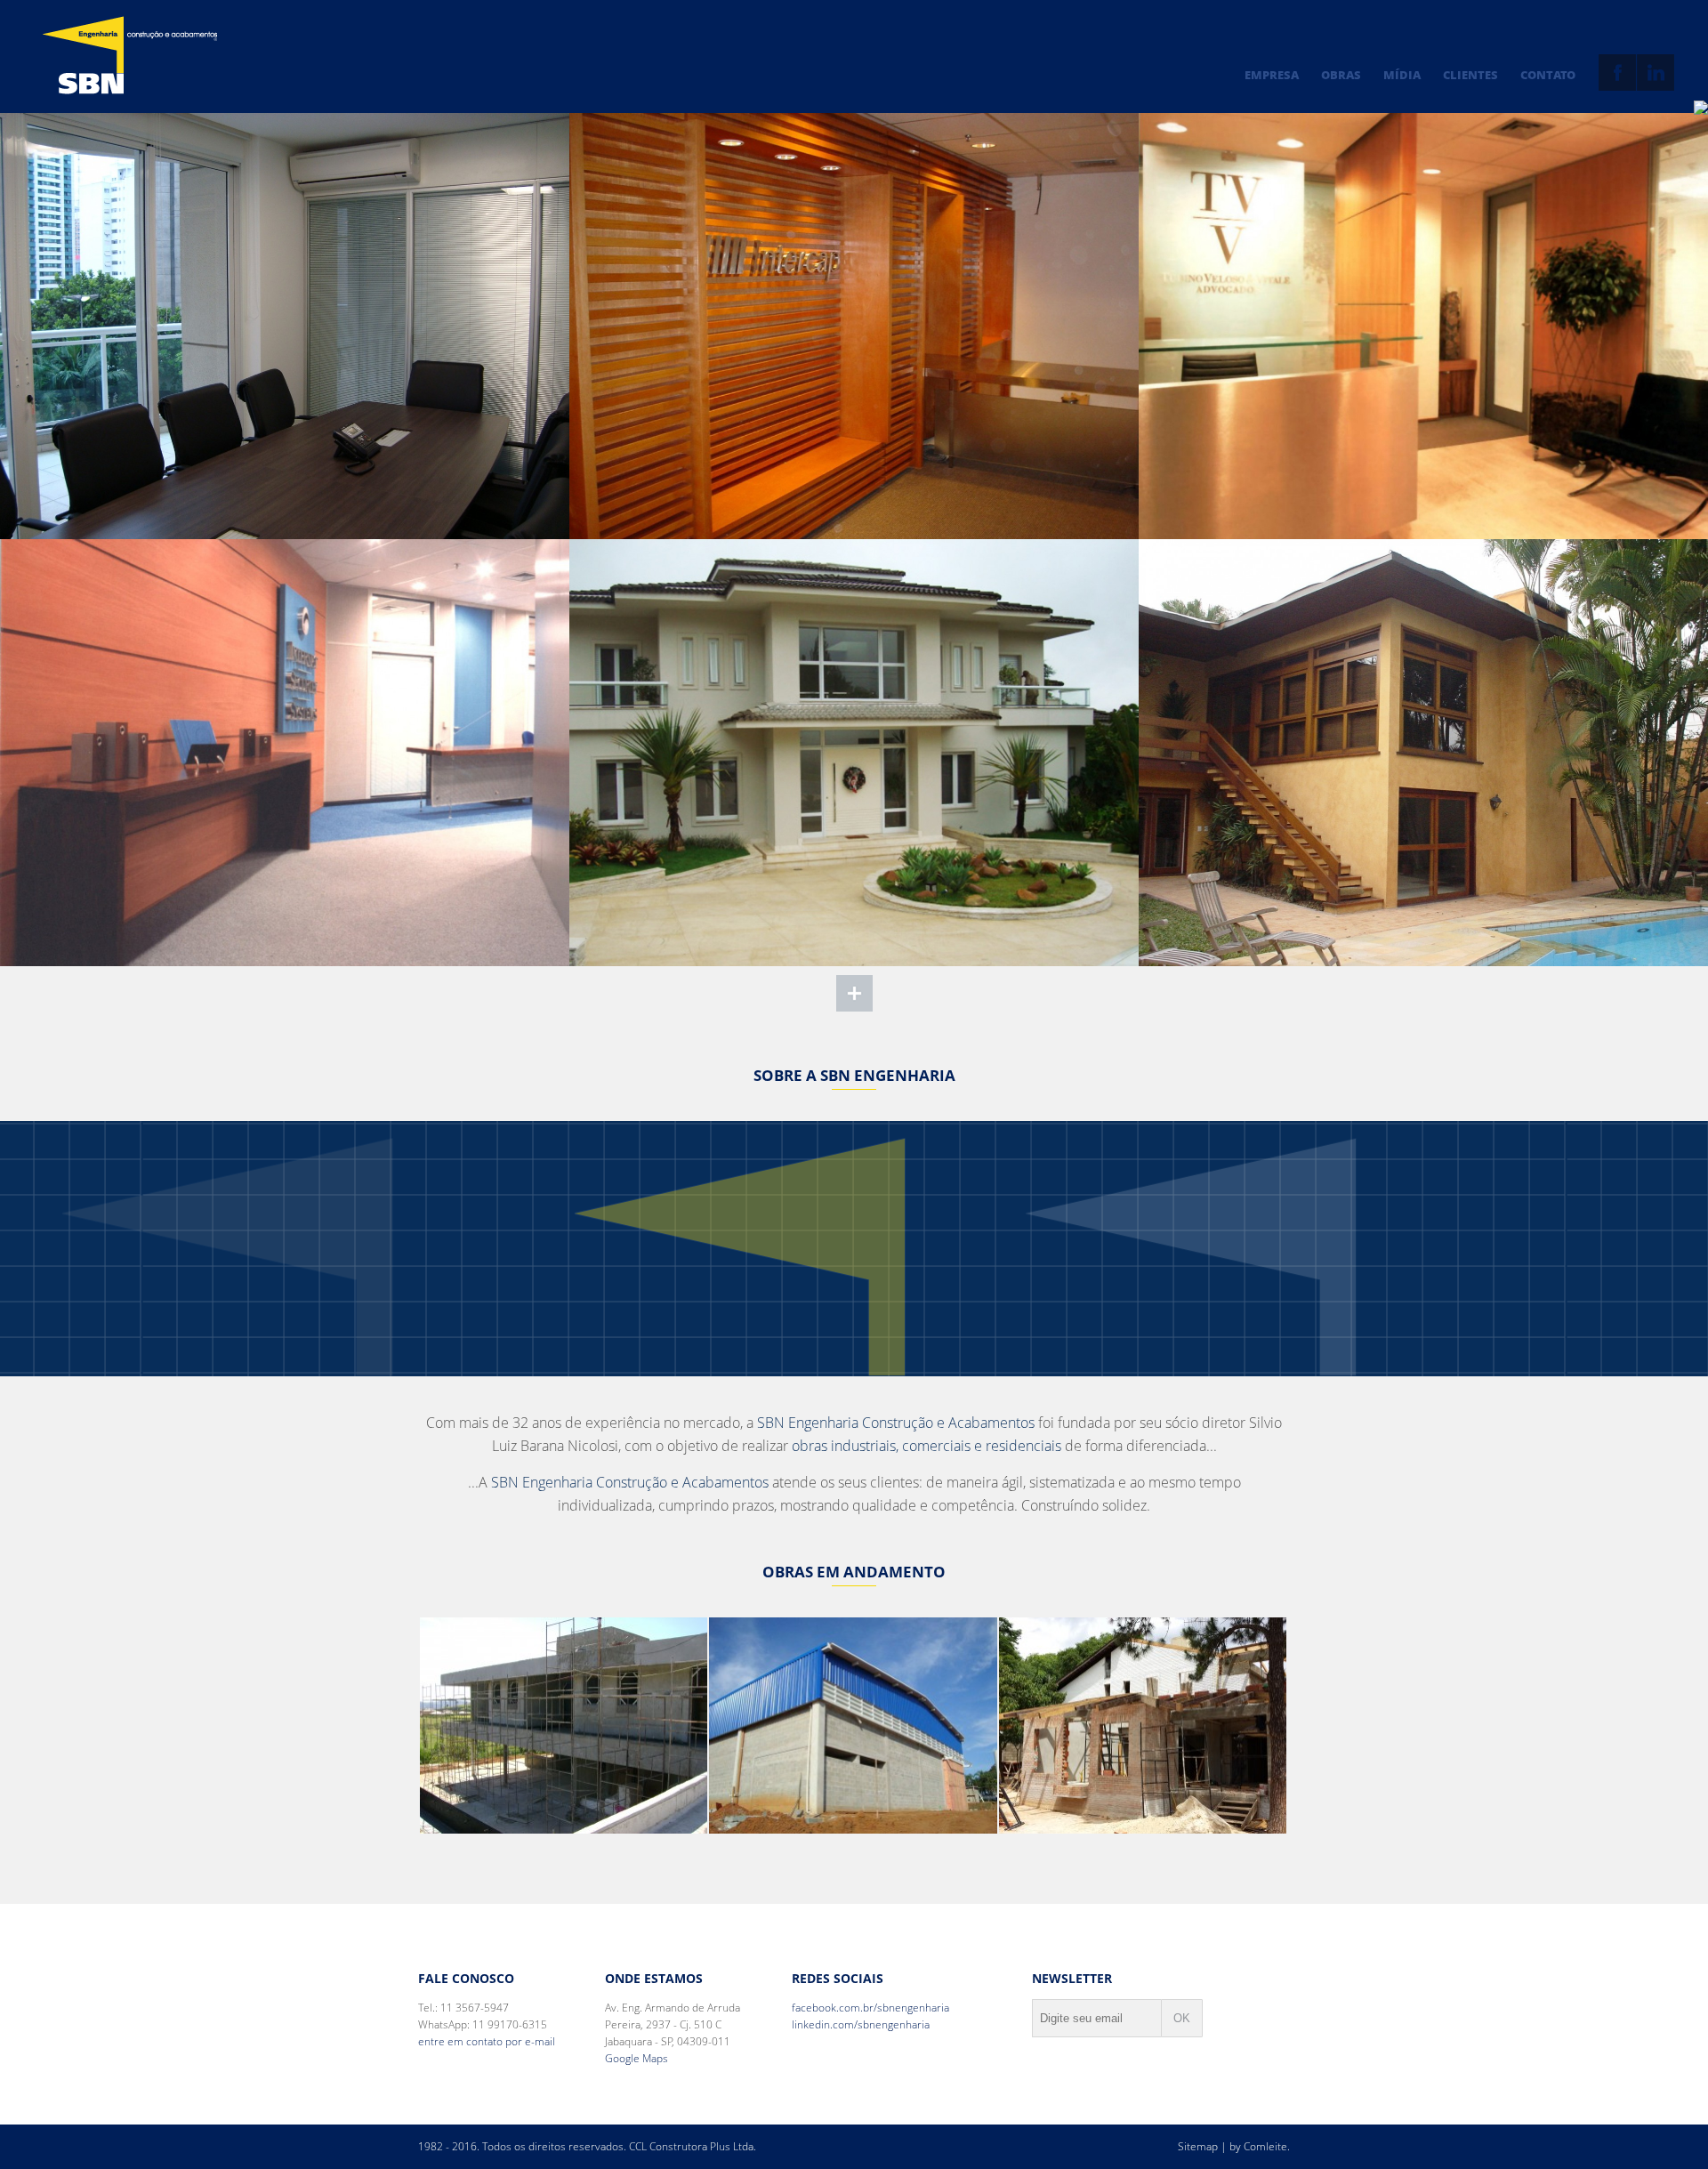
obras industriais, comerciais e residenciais (927, 1446)
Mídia (1402, 75)
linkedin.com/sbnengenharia (861, 2024)
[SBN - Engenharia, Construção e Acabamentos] (130, 55)
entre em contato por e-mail (487, 2041)
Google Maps (636, 2058)
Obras (1341, 75)
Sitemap (1198, 2146)
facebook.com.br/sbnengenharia (870, 2008)
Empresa (1272, 75)
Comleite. (1267, 2146)
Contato (1548, 75)
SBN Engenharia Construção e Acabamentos (896, 1423)
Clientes (1470, 75)
